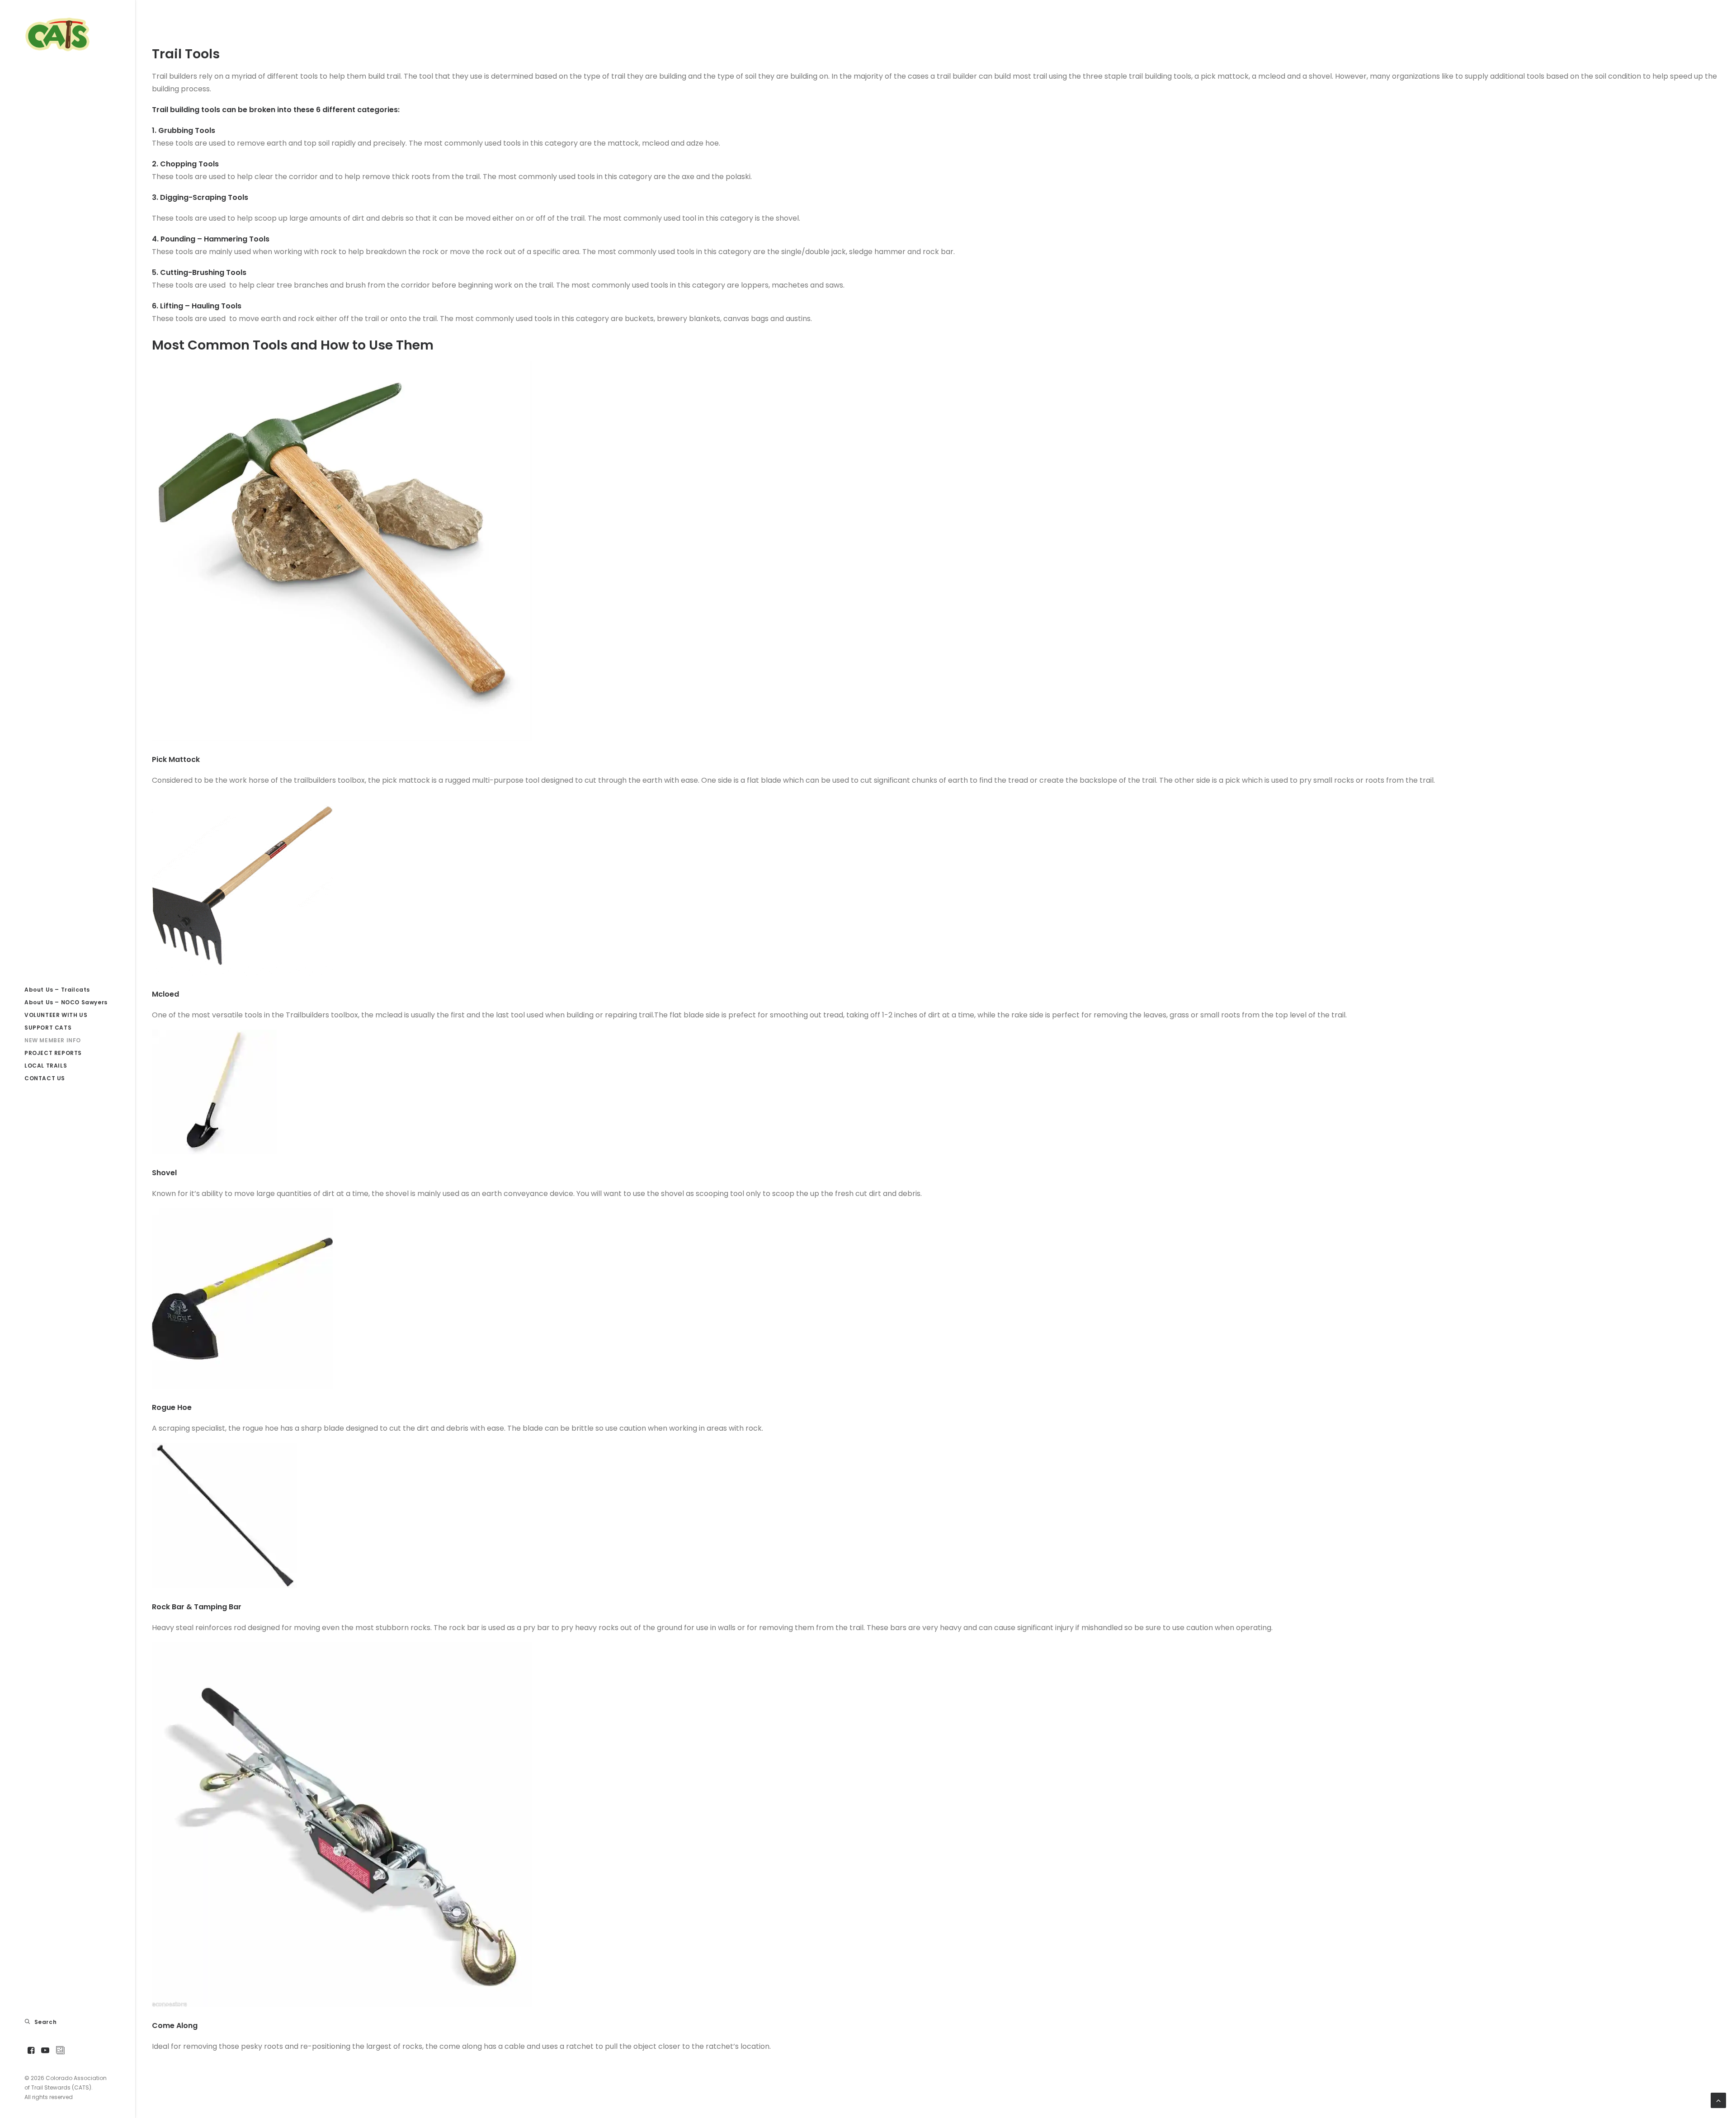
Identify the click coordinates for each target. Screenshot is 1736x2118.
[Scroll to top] (1718, 2100)
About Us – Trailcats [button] (57, 990)
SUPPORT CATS (48, 1028)
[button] (31, 2051)
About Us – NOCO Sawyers (66, 1002)
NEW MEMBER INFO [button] (53, 1040)
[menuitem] (68, 990)
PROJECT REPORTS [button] (53, 1053)
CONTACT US (45, 1078)
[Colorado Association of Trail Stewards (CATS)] (68, 34)
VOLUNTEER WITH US (56, 1015)
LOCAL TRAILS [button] (46, 1066)
